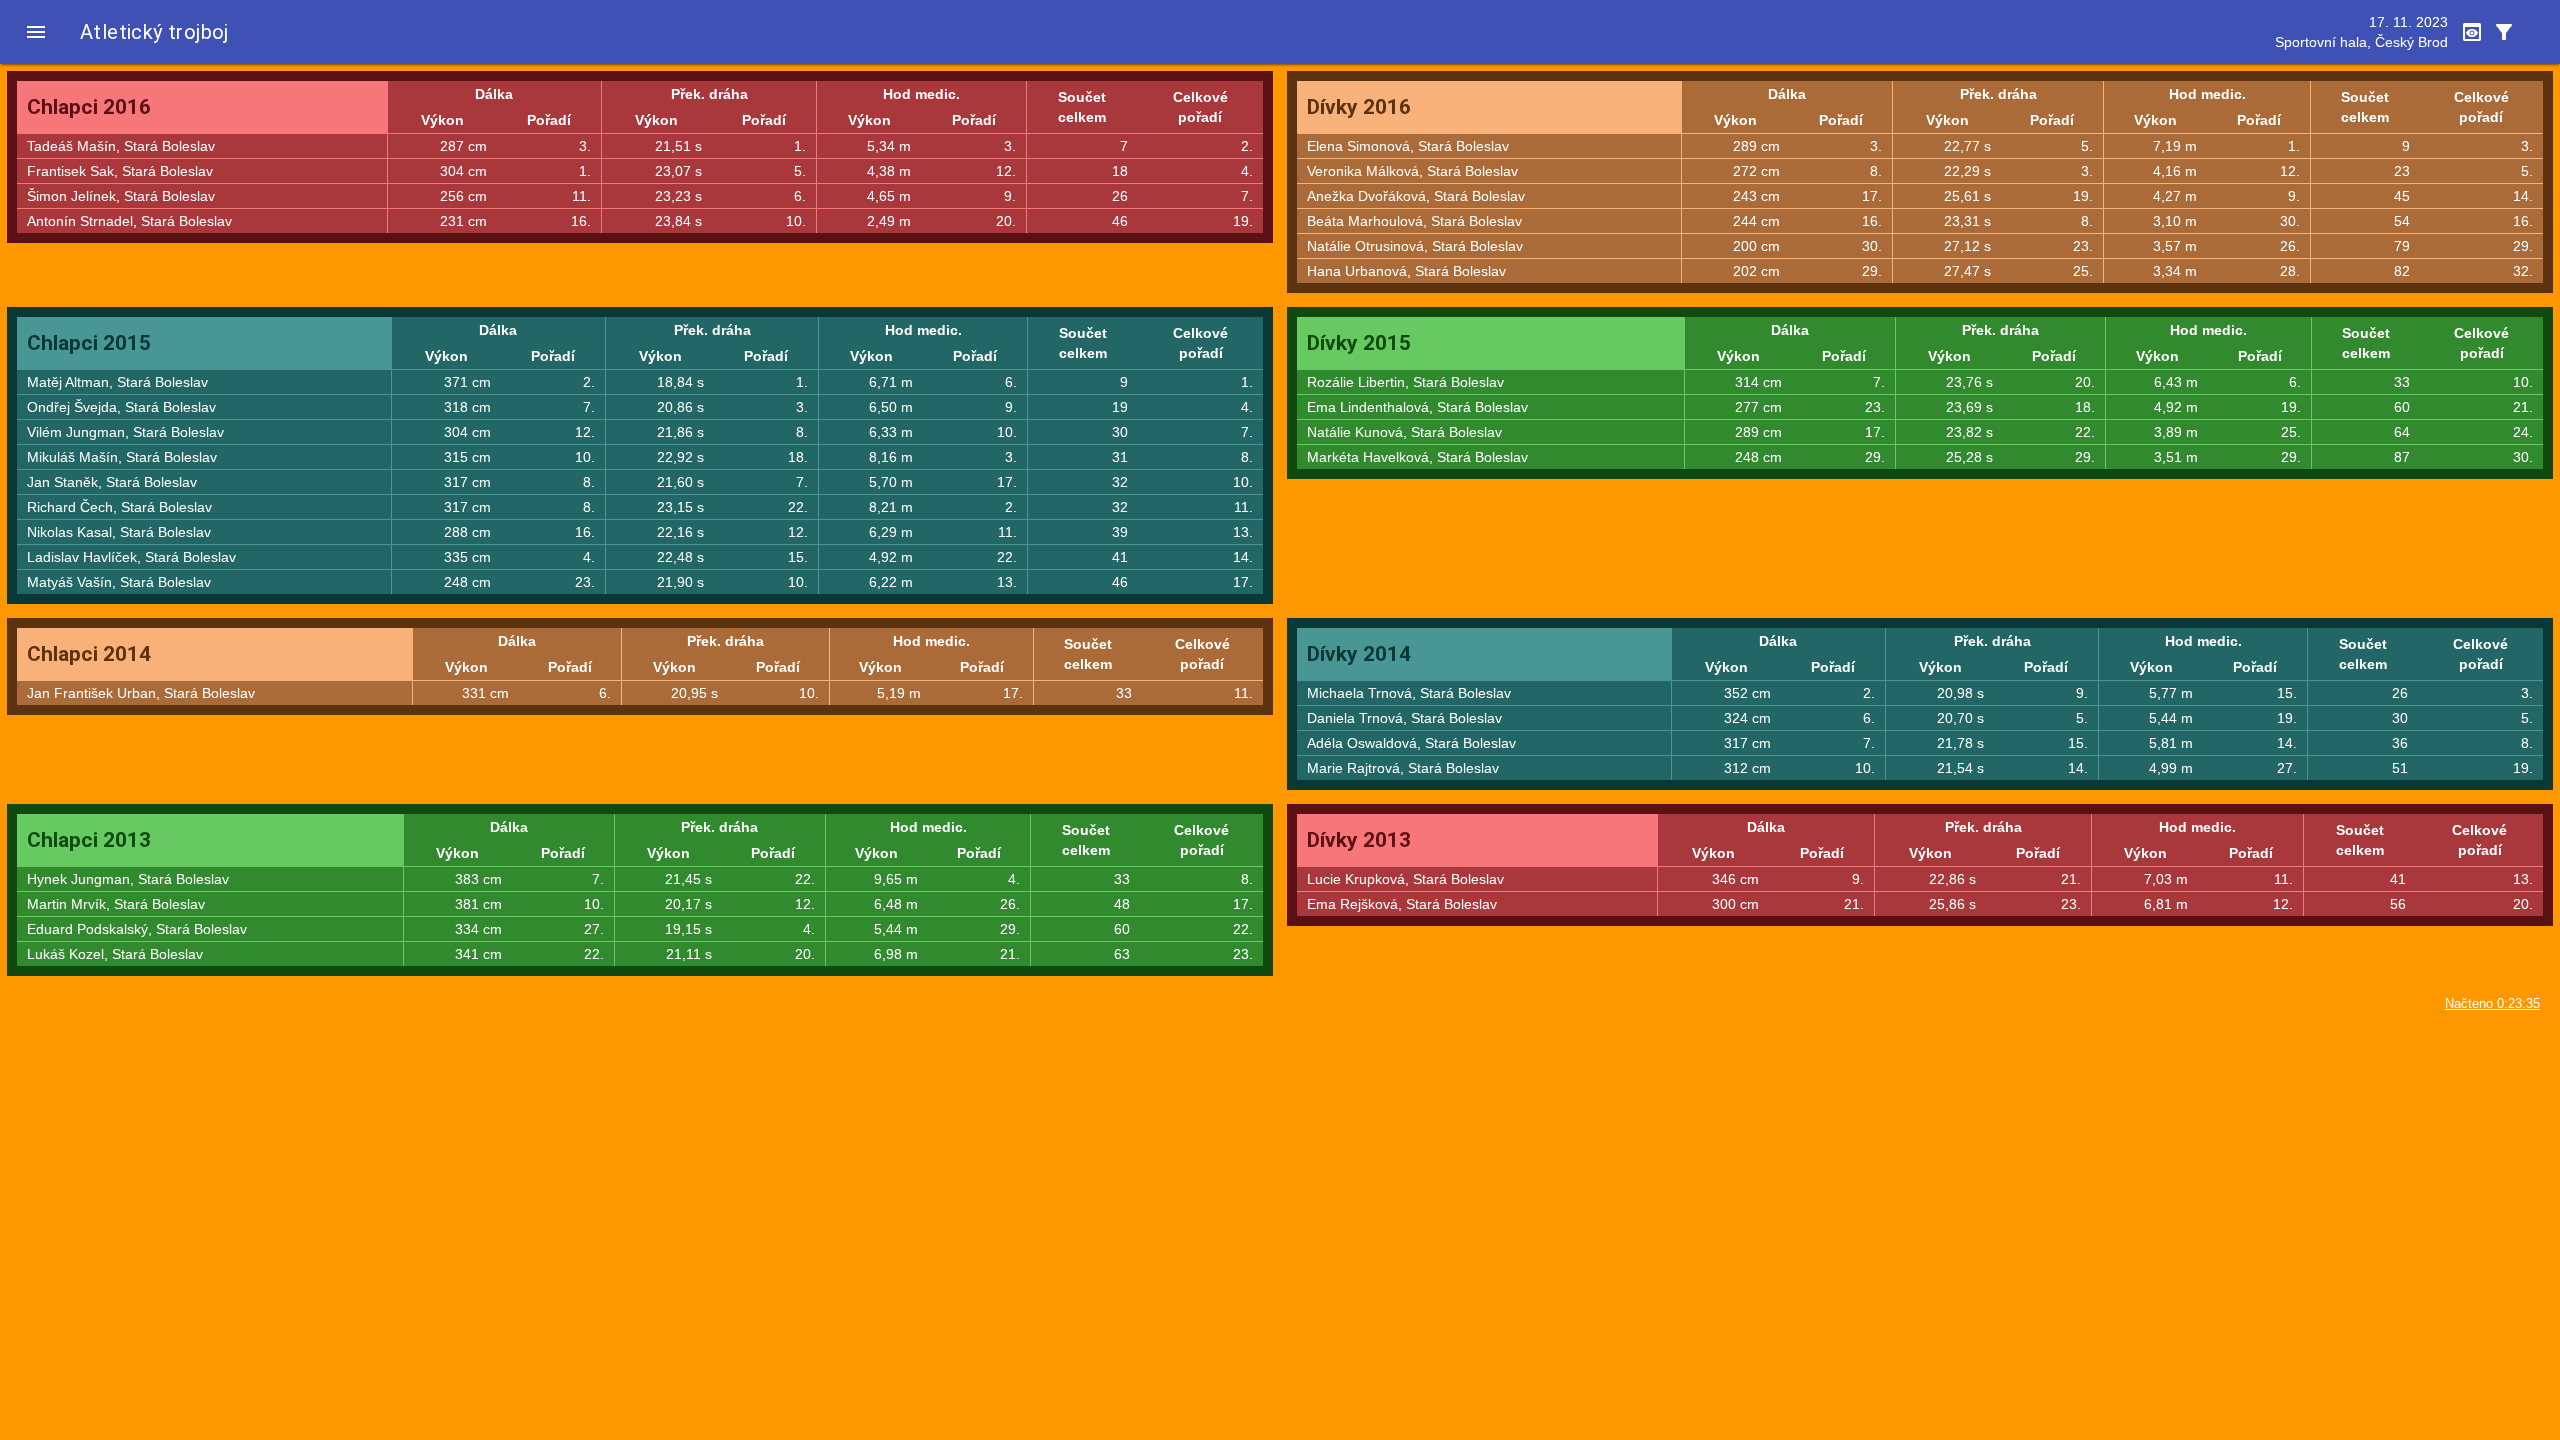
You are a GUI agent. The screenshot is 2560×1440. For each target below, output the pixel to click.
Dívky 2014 (1359, 654)
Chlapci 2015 (89, 343)
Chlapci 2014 (89, 654)
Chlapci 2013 (89, 840)
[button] (36, 32)
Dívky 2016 (1359, 107)
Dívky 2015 (1359, 343)
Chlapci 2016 (89, 107)
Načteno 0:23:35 (2492, 1004)
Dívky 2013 (1359, 840)
